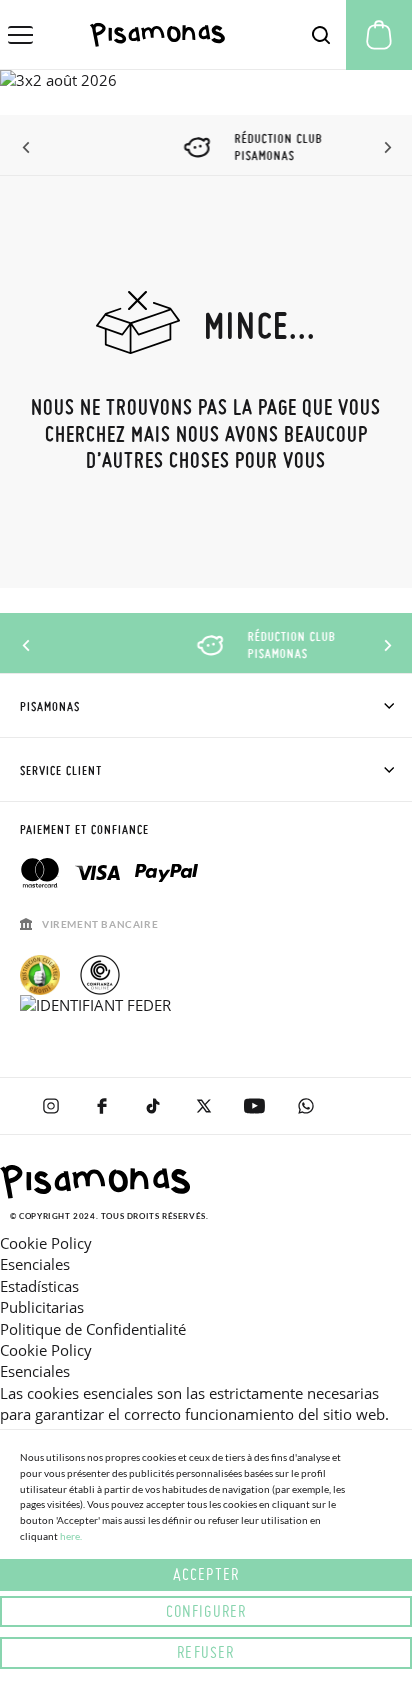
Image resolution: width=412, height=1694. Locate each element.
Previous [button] (27, 148)
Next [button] (384, 148)
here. (71, 1536)
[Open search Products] (321, 35)
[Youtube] (254, 1106)
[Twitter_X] (203, 1106)
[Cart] (379, 35)
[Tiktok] (152, 1106)
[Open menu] (20, 35)
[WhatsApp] (305, 1106)
